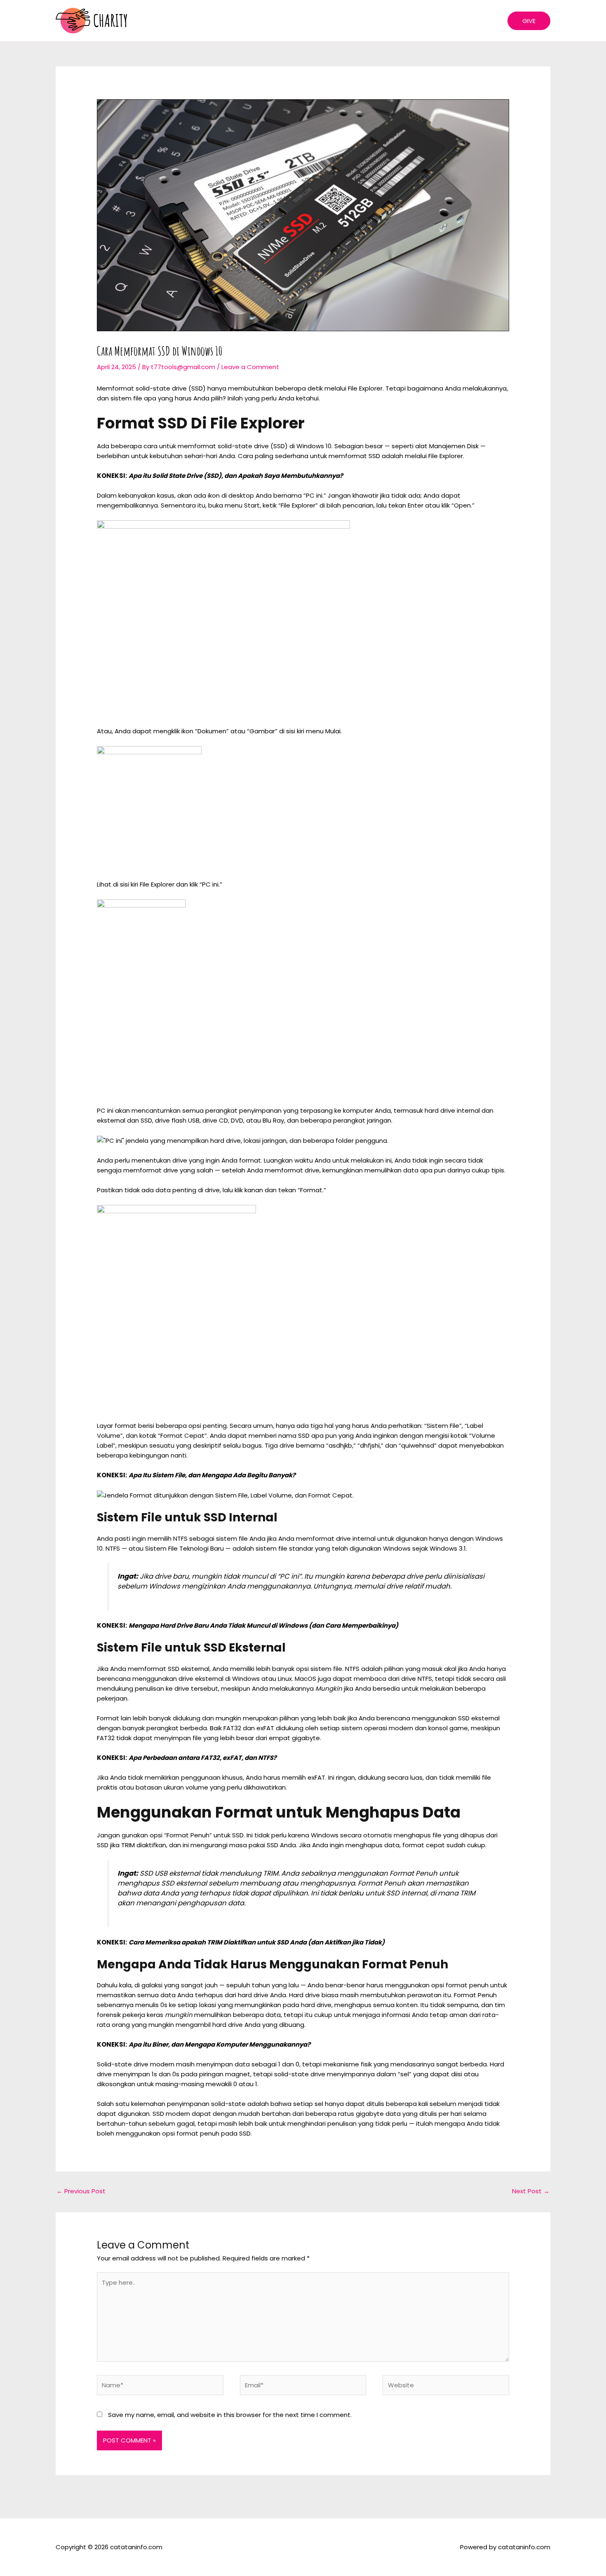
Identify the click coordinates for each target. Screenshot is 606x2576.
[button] (529, 21)
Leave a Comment (250, 367)
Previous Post (81, 2191)
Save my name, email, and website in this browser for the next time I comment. (230, 2415)
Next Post (531, 2191)
